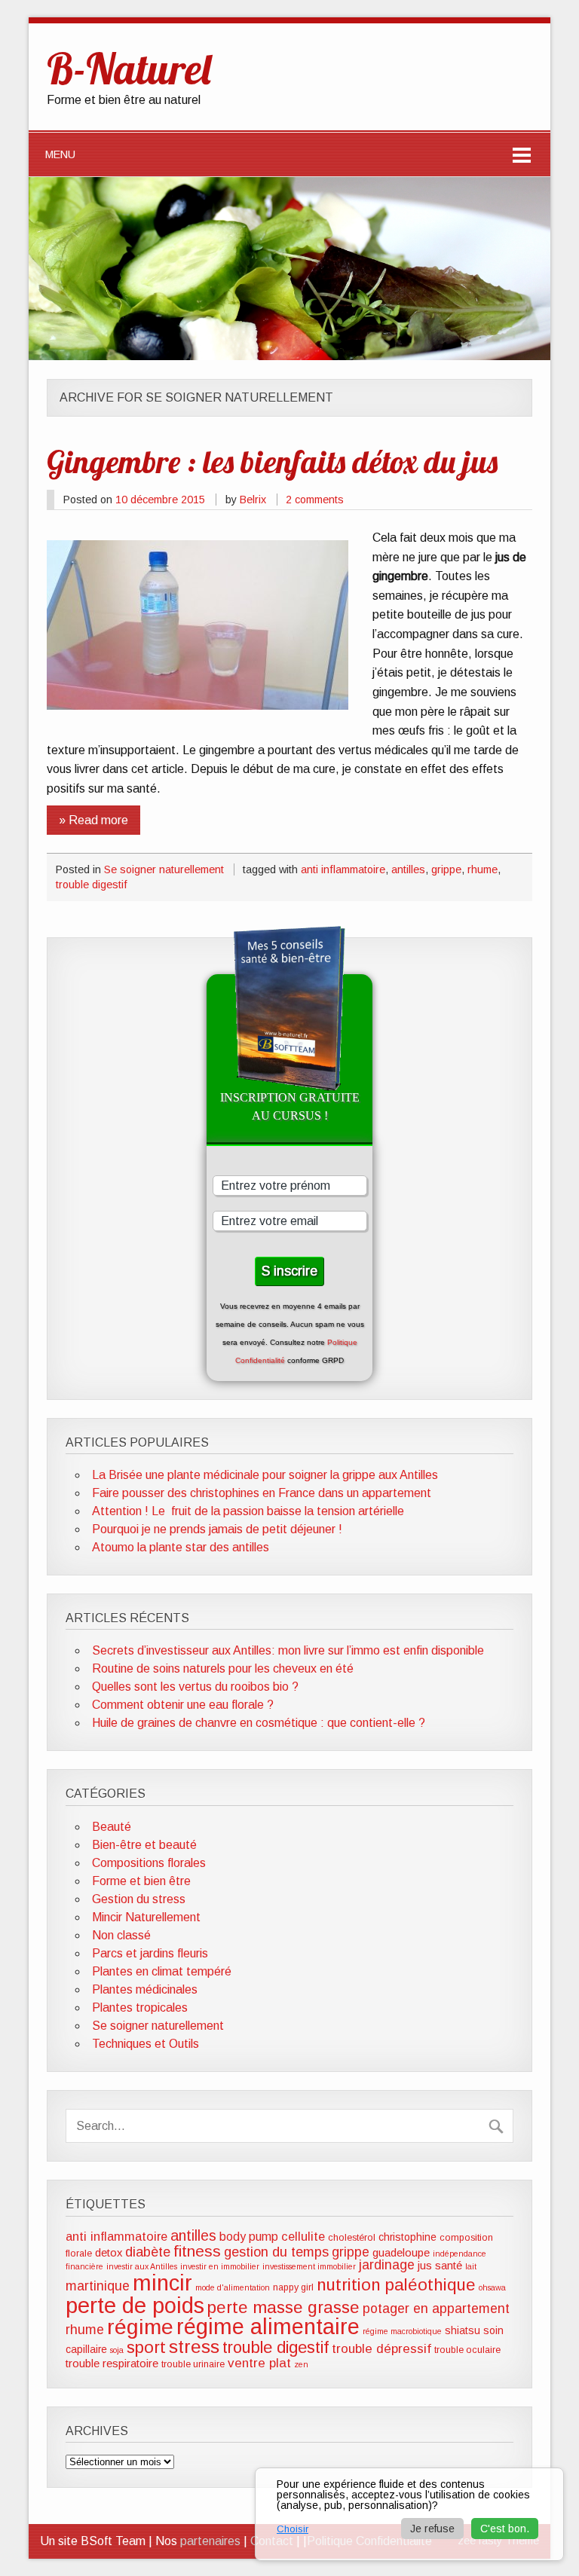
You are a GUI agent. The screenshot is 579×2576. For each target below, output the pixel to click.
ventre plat (259, 2363)
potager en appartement (436, 2309)
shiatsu (463, 2330)
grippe (446, 869)
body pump (249, 2237)
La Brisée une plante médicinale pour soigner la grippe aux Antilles (265, 1475)
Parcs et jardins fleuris (150, 1953)
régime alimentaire (268, 2327)
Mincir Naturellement (146, 1917)
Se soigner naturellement (164, 869)
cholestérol (352, 2238)
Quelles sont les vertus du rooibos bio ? (195, 1687)
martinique (98, 2286)
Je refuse (432, 2529)
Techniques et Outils (146, 2044)
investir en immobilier (220, 2266)
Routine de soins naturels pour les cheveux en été (223, 1668)
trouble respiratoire (112, 2364)
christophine (407, 2237)
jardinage (387, 2265)
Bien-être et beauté (144, 1845)
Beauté (112, 1827)
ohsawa (492, 2287)
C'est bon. (505, 2529)
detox (109, 2253)
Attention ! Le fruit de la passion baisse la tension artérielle (248, 1511)
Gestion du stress (139, 1899)
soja (117, 2350)
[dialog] (409, 2514)
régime (140, 2327)
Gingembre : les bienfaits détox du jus (272, 461)
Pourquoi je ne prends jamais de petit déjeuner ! (217, 1529)
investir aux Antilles (142, 2266)
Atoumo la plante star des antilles (181, 1547)
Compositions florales (149, 1863)
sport (146, 2347)
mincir (162, 2283)
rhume (482, 869)
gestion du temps (276, 2252)
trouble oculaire (467, 2350)
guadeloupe (401, 2253)
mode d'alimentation (233, 2287)
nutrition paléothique (396, 2285)
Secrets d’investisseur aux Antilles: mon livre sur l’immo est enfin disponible (288, 1650)
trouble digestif (92, 885)
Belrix (253, 500)
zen (301, 2364)
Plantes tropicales (140, 2008)
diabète (148, 2252)
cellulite (303, 2236)
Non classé (121, 1935)
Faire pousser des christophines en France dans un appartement (262, 1493)
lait (471, 2266)
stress (194, 2347)
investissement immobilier (309, 2266)
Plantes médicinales (145, 1989)
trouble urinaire (193, 2364)
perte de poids (135, 2305)
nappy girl (293, 2287)
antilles (408, 869)
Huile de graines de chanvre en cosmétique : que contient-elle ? (259, 1723)
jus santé (440, 2266)
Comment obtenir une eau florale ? (183, 1705)
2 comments (315, 500)
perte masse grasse (283, 2307)
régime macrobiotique (402, 2331)
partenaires (210, 2541)
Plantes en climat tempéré (162, 1971)
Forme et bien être (141, 1881)
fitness (197, 2251)
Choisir (293, 2529)
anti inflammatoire (343, 869)
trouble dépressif (381, 2349)
